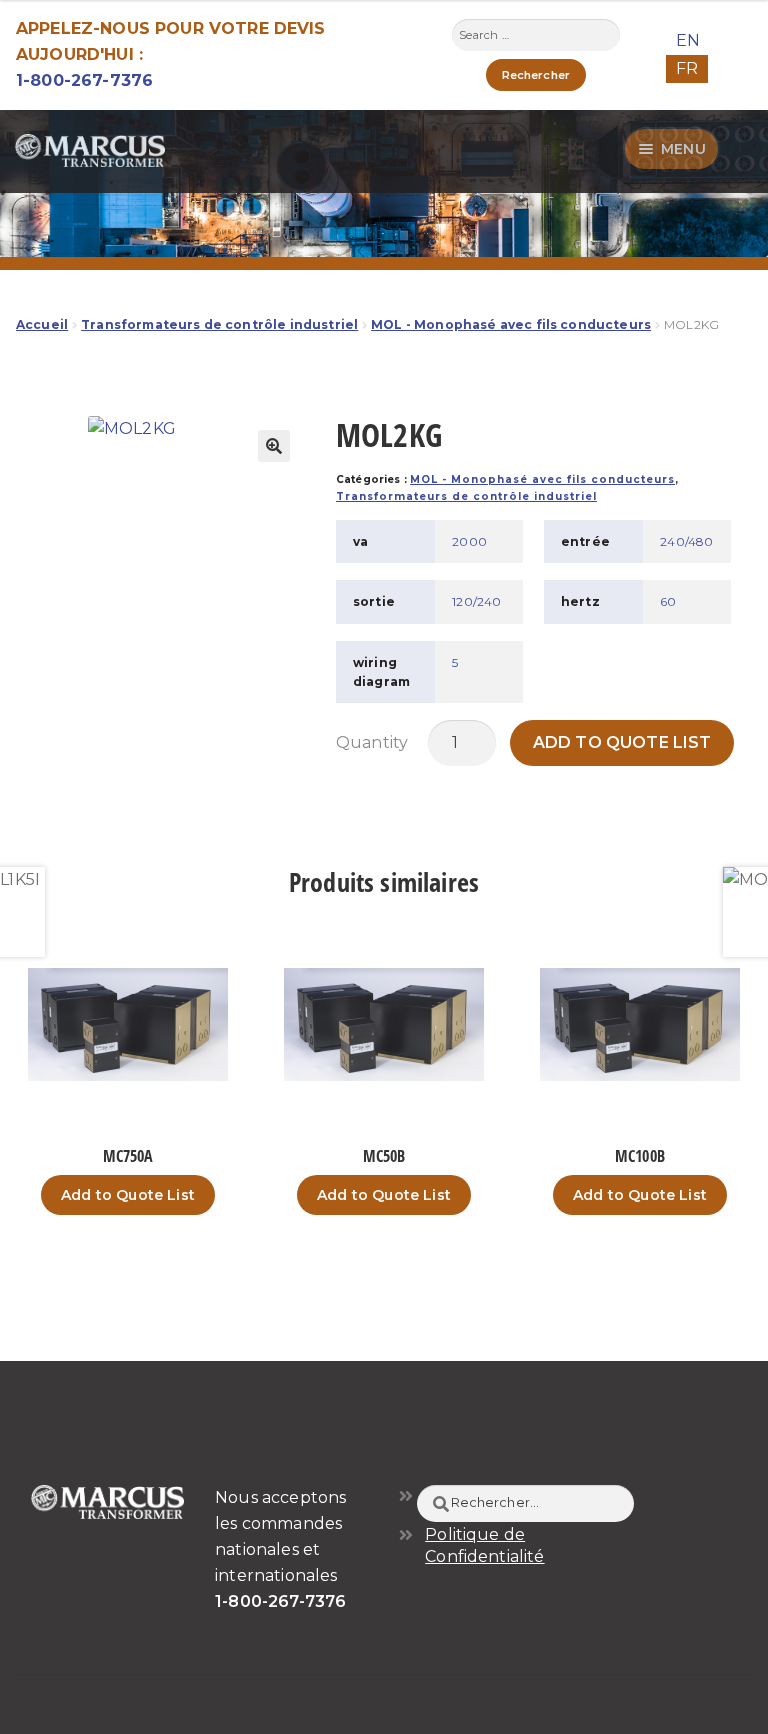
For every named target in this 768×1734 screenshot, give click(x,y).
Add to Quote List (622, 742)
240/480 (686, 541)
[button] (274, 446)
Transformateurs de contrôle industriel (219, 324)
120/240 (476, 601)
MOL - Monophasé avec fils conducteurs (511, 324)
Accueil (42, 324)
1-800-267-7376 (84, 80)
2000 (469, 541)
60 (668, 601)
